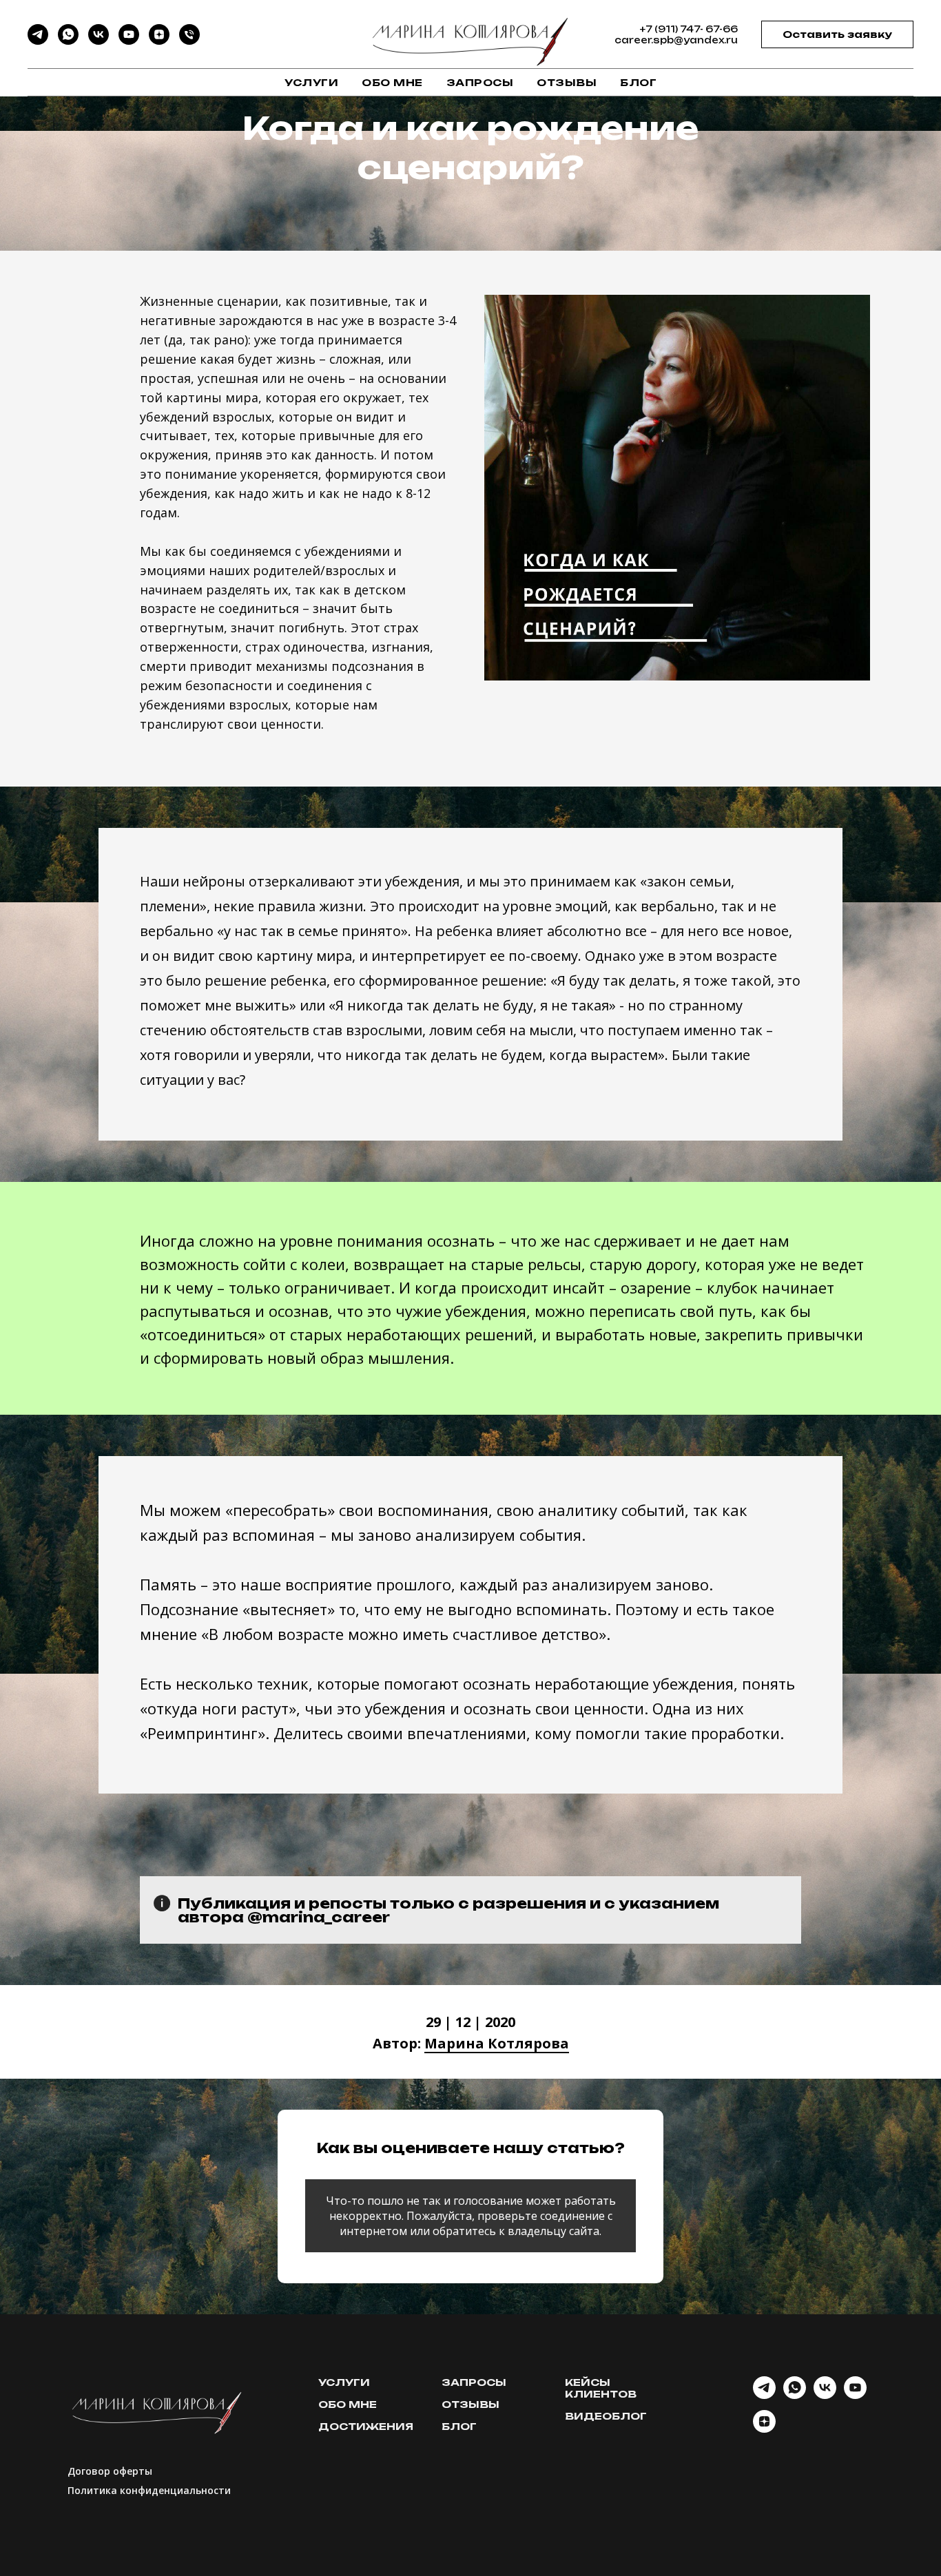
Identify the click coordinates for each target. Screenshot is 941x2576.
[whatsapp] (795, 2395)
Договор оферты (110, 2471)
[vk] (825, 2395)
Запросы (480, 82)
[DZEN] (159, 41)
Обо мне (392, 82)
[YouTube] (129, 41)
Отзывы (567, 82)
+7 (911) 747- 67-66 (689, 29)
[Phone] (189, 41)
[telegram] (764, 2395)
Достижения (366, 2426)
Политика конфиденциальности (149, 2490)
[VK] (99, 41)
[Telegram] (38, 41)
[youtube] (855, 2395)
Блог (638, 82)
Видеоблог (606, 2416)
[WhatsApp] (68, 41)
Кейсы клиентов (601, 2388)
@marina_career (319, 1917)
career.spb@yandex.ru (676, 40)
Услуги (311, 82)
